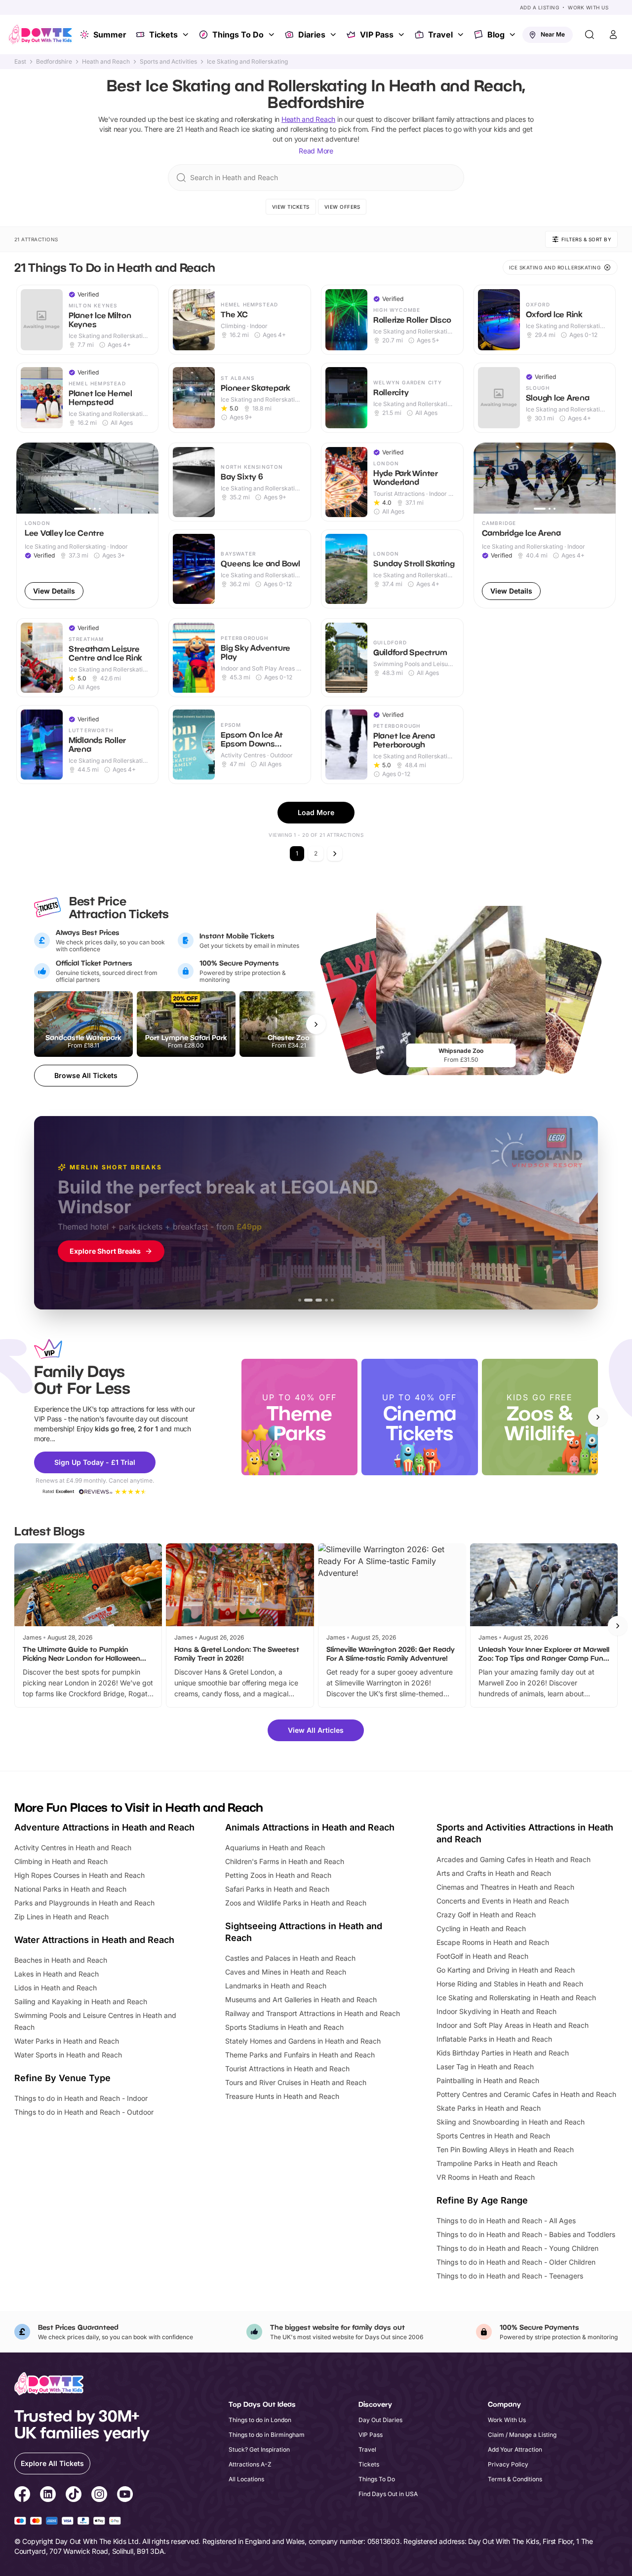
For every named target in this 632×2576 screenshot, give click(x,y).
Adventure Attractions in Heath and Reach (104, 1827)
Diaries (312, 35)
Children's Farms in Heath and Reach (285, 1861)
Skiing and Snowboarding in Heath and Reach (511, 2122)
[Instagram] (99, 2496)
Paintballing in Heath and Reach (488, 2080)
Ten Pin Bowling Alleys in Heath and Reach (505, 2149)
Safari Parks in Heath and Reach (277, 1889)
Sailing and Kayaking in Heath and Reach (81, 2001)
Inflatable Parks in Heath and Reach (494, 2039)
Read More (316, 151)
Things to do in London (260, 2420)
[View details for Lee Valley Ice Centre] (88, 525)
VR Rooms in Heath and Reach (486, 2177)
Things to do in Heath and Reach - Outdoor (84, 2112)
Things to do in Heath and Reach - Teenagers (510, 2276)
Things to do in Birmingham (267, 2435)
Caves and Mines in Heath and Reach (286, 1972)
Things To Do (238, 35)
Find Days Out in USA (388, 2494)
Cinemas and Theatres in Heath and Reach (505, 1887)
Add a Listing (540, 7)
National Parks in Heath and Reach (70, 1889)
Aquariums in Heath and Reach (275, 1848)
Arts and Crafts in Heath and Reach (494, 1873)
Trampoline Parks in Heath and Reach (497, 2163)
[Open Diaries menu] (334, 35)
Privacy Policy (508, 2464)
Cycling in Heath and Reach (481, 1928)
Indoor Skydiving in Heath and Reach (496, 2011)
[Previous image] (28, 478)
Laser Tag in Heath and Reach (485, 2067)
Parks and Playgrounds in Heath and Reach (84, 1903)
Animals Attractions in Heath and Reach (310, 1827)
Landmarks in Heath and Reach (276, 1986)
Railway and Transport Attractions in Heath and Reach (313, 2013)
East (20, 62)
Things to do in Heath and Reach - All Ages (506, 2221)
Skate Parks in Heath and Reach (489, 2108)
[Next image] (147, 478)
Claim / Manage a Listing (522, 2435)
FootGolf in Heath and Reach (482, 1956)
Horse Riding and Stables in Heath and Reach (510, 1984)
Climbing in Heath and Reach (61, 1861)
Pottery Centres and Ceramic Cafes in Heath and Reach (526, 2094)
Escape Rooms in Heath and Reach (493, 1942)
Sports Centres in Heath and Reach (493, 2136)
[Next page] (335, 854)
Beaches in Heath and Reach (61, 1960)
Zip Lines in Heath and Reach (61, 1917)
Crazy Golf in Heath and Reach (486, 1915)
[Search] (590, 35)
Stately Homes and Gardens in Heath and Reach (303, 2041)
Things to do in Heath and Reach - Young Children (517, 2248)
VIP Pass (377, 35)
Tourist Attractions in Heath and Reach (287, 2069)
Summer (110, 35)
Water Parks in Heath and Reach (67, 2041)
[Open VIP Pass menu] (402, 35)
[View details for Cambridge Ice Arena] (545, 525)
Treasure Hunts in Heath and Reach (282, 2096)
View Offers (342, 207)
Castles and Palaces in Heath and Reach (290, 1958)
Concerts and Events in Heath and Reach (503, 1901)
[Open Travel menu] (462, 35)
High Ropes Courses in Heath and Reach (79, 1875)
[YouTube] (125, 2496)
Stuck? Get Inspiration (259, 2449)
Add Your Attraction (515, 2449)
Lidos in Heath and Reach (56, 1988)
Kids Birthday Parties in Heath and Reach (503, 2053)
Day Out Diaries (380, 2420)
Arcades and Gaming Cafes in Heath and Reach (513, 1859)
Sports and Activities (168, 62)
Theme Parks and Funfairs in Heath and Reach (300, 2055)
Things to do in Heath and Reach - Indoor (81, 2098)
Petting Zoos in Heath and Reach (278, 1875)
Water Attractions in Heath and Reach (94, 1940)
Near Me (553, 34)
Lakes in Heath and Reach (57, 1974)
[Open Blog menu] (513, 35)
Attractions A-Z (250, 2464)
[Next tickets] (316, 1024)
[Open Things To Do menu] (273, 35)
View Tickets (291, 207)
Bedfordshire (54, 62)
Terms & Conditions (515, 2479)
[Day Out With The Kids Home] (40, 35)
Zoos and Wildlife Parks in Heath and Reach (296, 1903)
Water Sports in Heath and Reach (68, 2055)
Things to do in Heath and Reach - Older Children (516, 2262)
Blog (496, 35)
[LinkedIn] (48, 2496)
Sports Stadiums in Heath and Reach (284, 2027)
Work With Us (588, 7)
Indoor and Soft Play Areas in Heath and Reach (513, 2025)
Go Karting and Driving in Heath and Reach (506, 1970)
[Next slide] (598, 1417)
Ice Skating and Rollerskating (247, 62)
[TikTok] (74, 2496)
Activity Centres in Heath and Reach (73, 1848)
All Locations (246, 2479)
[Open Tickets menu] (187, 35)
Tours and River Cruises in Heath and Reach (296, 2082)
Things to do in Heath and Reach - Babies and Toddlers (526, 2234)
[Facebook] (22, 2496)
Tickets (163, 35)
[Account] (613, 35)
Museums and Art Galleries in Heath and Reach (301, 1999)
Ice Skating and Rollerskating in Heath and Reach (516, 1997)
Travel (440, 35)
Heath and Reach (106, 62)
